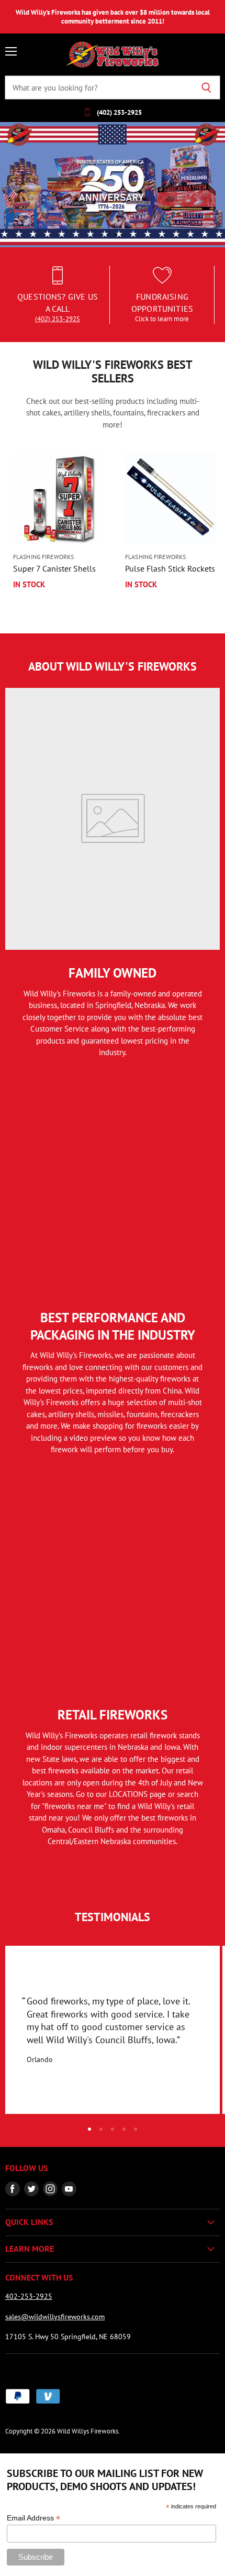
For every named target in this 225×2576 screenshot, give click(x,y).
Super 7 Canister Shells (54, 568)
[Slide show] (113, 185)
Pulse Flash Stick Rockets (170, 568)
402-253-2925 (29, 2296)
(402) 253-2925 (58, 319)
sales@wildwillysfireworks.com (55, 2317)
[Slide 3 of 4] (113, 185)
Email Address (33, 2518)
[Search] (206, 87)
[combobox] (99, 87)
